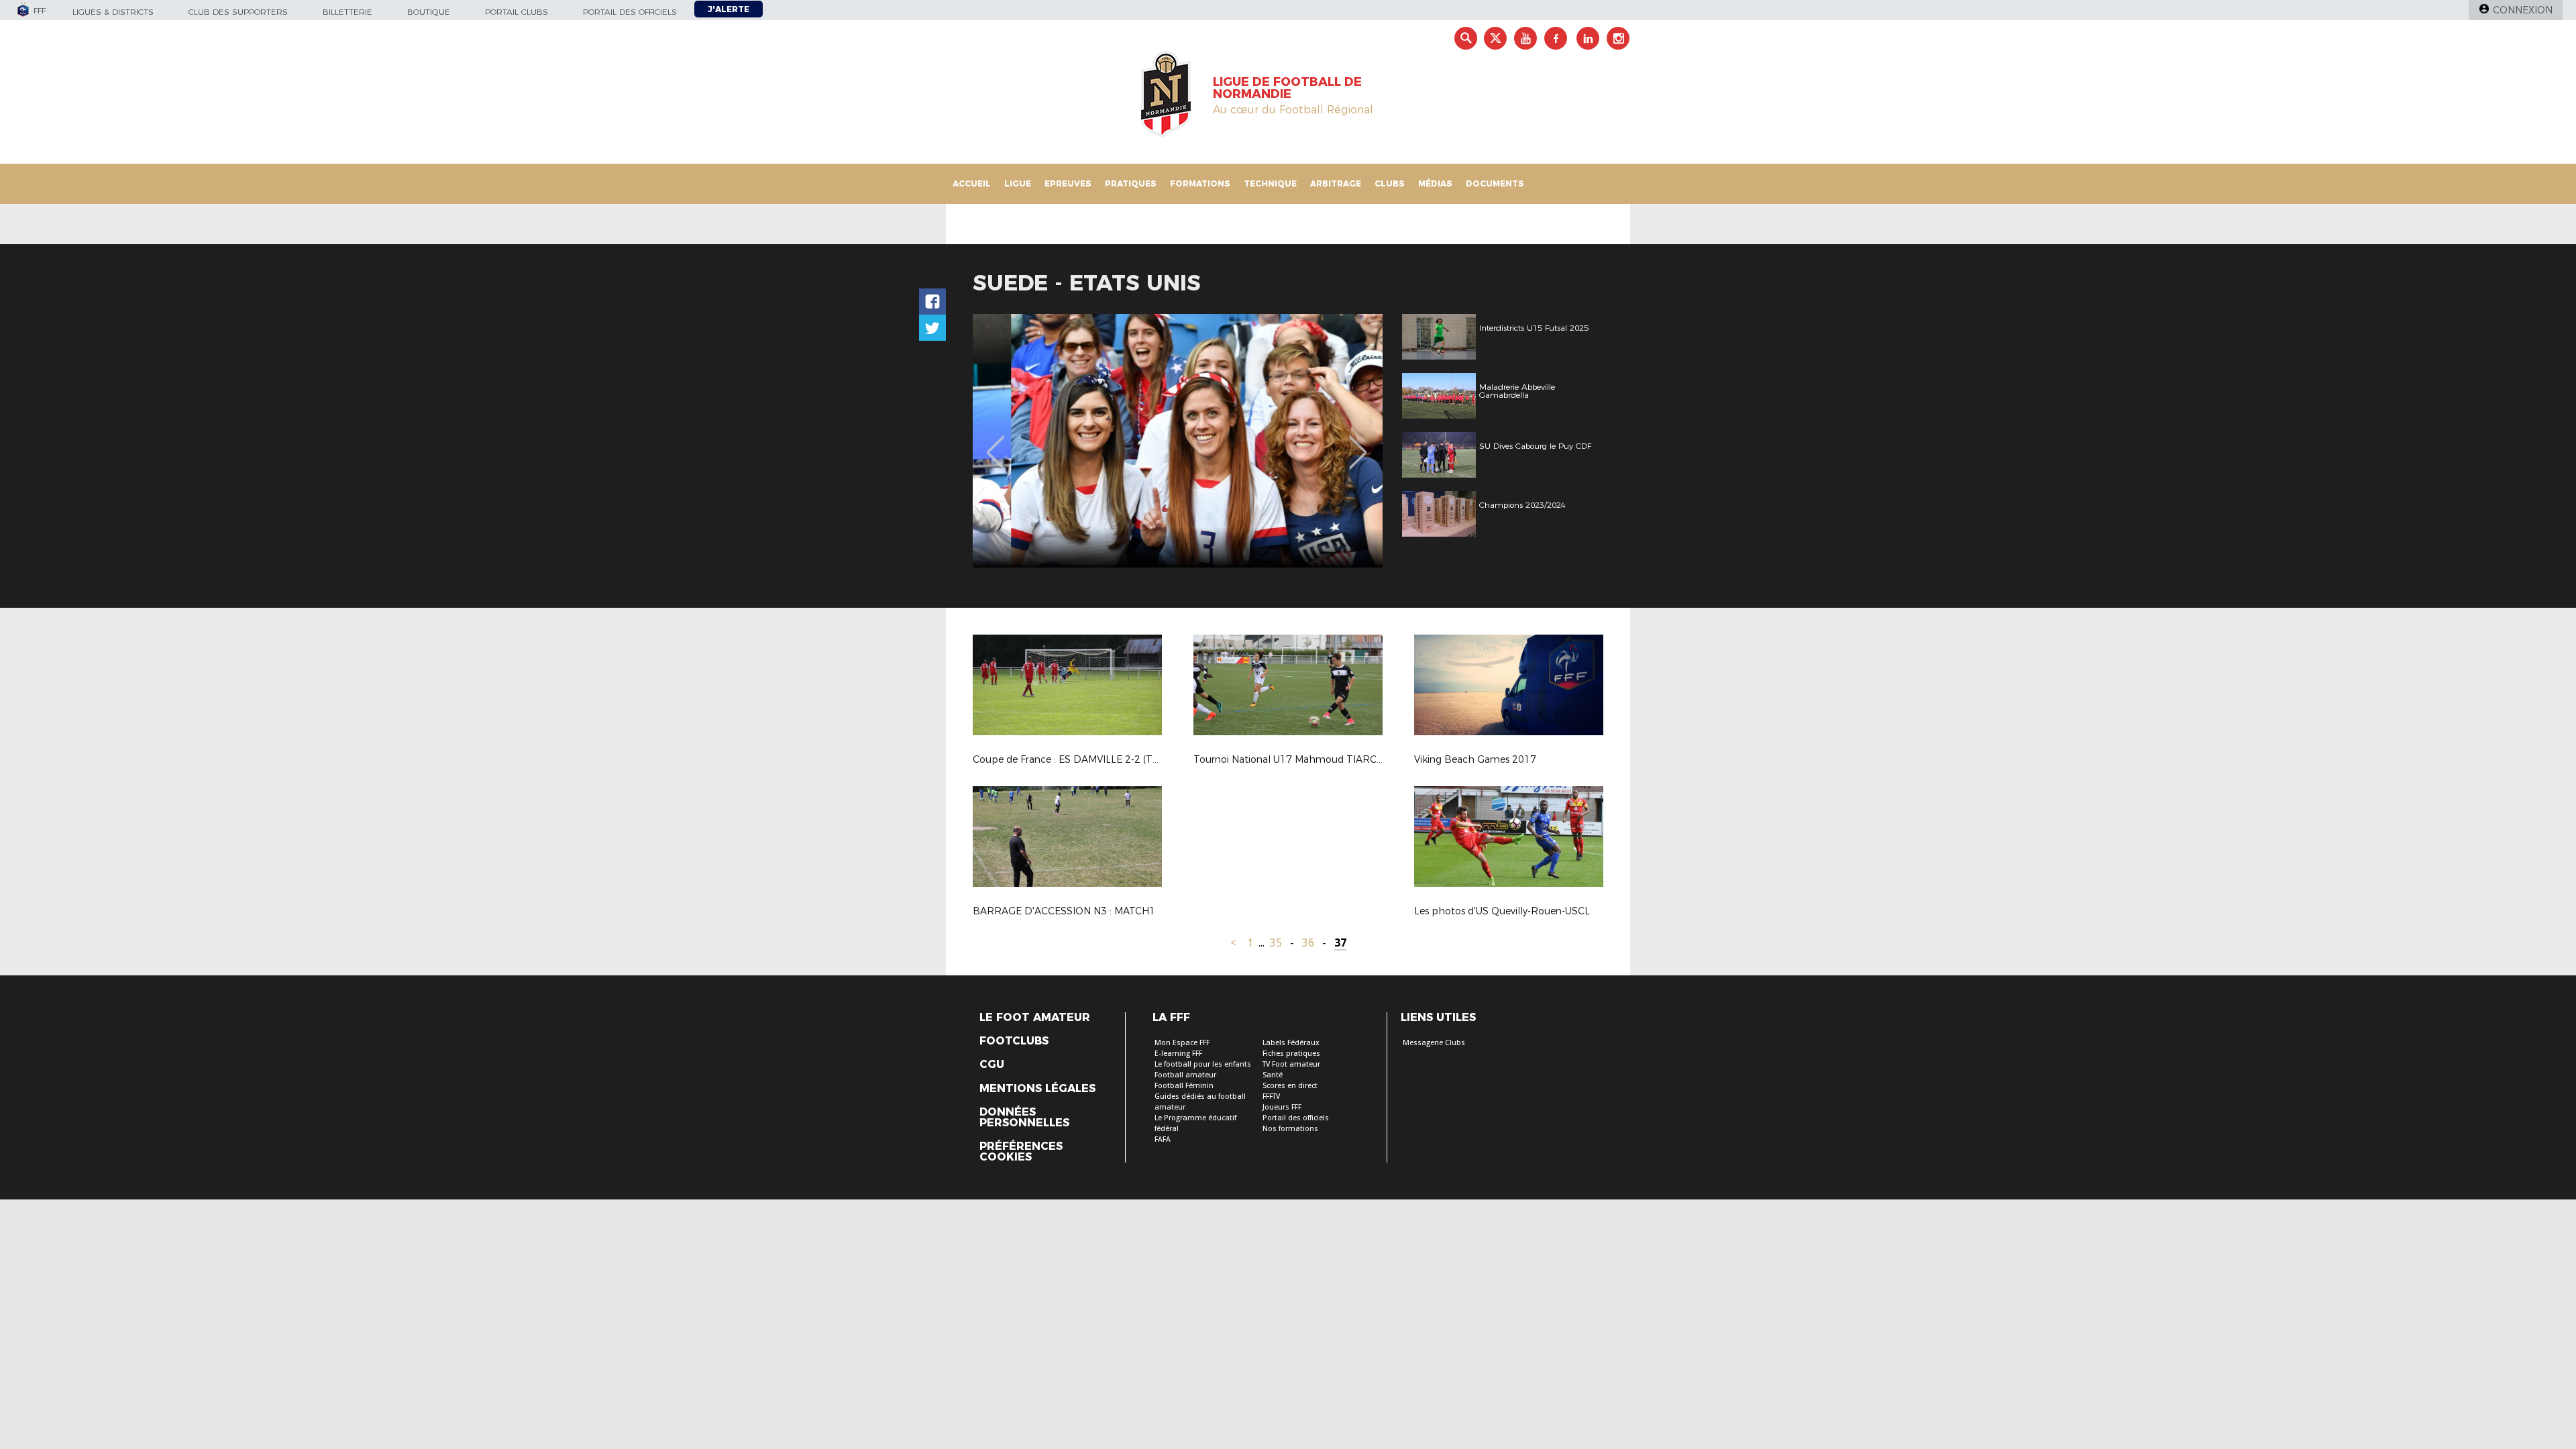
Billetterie (347, 12)
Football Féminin (1184, 1086)
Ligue (1018, 183)
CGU (992, 1065)
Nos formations (1290, 1129)
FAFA (1163, 1139)
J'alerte (729, 9)
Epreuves (1068, 183)
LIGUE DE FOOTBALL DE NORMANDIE (1287, 88)
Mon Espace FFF (1182, 1043)
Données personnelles (1024, 1118)
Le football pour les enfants (1203, 1064)
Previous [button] (995, 443)
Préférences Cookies (1021, 1152)
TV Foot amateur (1291, 1064)
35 (1276, 943)
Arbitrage (1336, 183)
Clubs (1390, 183)
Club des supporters (238, 12)
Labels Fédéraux (1291, 1043)
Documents (1495, 183)
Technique (1270, 183)
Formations (1200, 183)
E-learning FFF (1178, 1054)
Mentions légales (1037, 1089)
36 (1308, 943)
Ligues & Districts (113, 12)
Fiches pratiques (1291, 1054)
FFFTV (1271, 1096)
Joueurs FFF (1282, 1107)
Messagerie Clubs (1434, 1043)
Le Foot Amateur (1035, 1018)
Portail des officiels (630, 12)
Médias (1435, 183)
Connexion (2523, 10)
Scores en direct (1290, 1086)
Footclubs (1014, 1041)
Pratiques (1131, 183)
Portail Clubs (517, 12)
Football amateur (1185, 1075)
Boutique (429, 12)
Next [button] (1358, 443)
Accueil (972, 183)
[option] (1178, 441)
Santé (1273, 1075)
